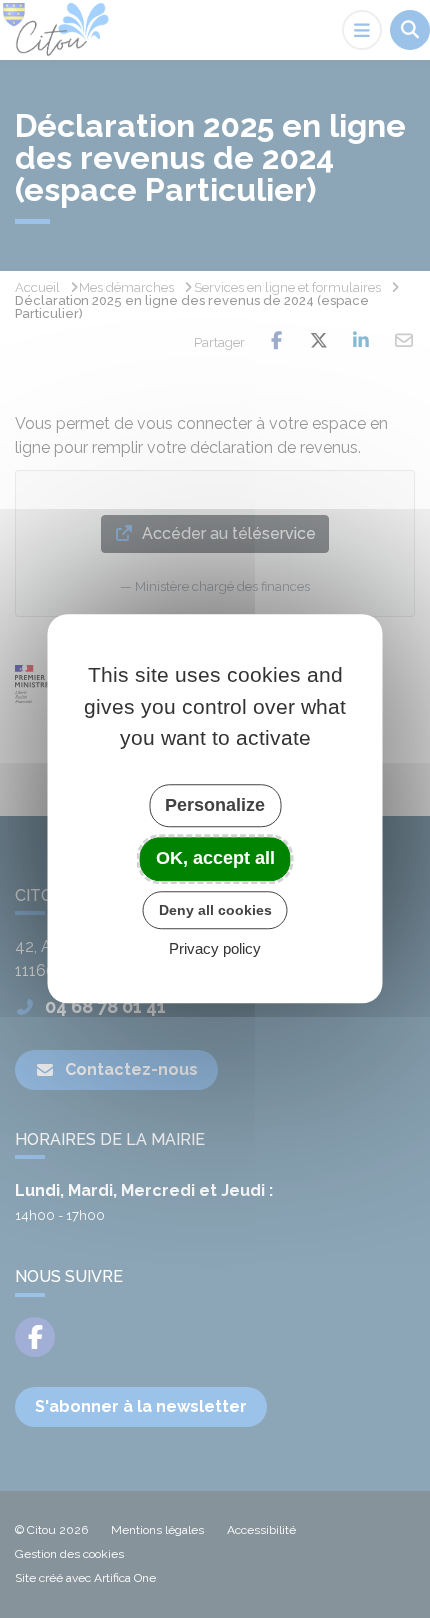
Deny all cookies (215, 910)
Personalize (215, 805)
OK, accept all (215, 858)
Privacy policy (215, 949)
